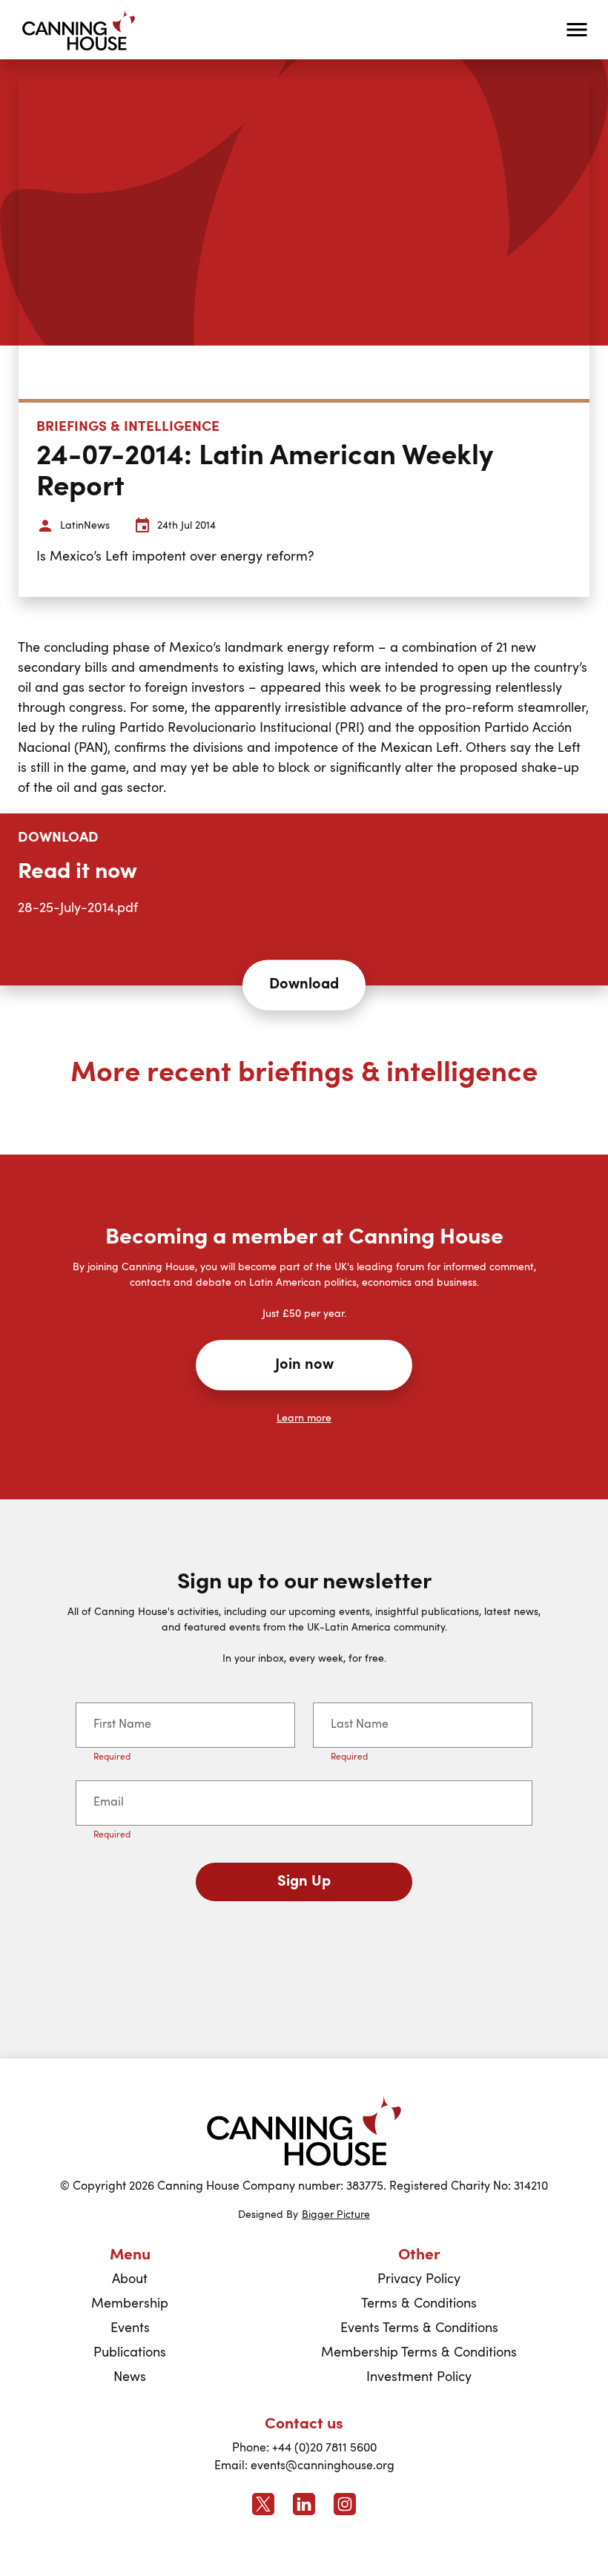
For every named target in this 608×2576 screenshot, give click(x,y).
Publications (130, 2353)
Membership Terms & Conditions (419, 2353)
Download (304, 985)
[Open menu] (577, 30)
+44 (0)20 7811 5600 (324, 2448)
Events (130, 2328)
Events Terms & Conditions (419, 2328)
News (130, 2377)
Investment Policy (419, 2377)
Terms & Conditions (419, 2304)
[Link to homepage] (304, 2131)
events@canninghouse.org (323, 2466)
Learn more (304, 1419)
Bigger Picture (336, 2215)
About (130, 2279)
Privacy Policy (419, 2279)
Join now (304, 1365)
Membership (130, 2304)
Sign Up (304, 1882)
